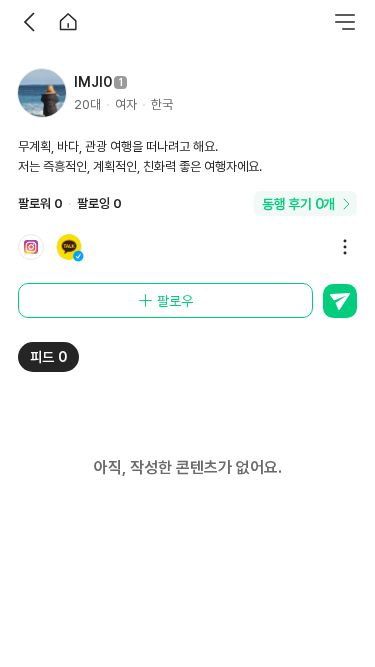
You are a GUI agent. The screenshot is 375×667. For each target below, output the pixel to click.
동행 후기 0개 (298, 204)
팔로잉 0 (99, 203)
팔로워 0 (40, 203)
